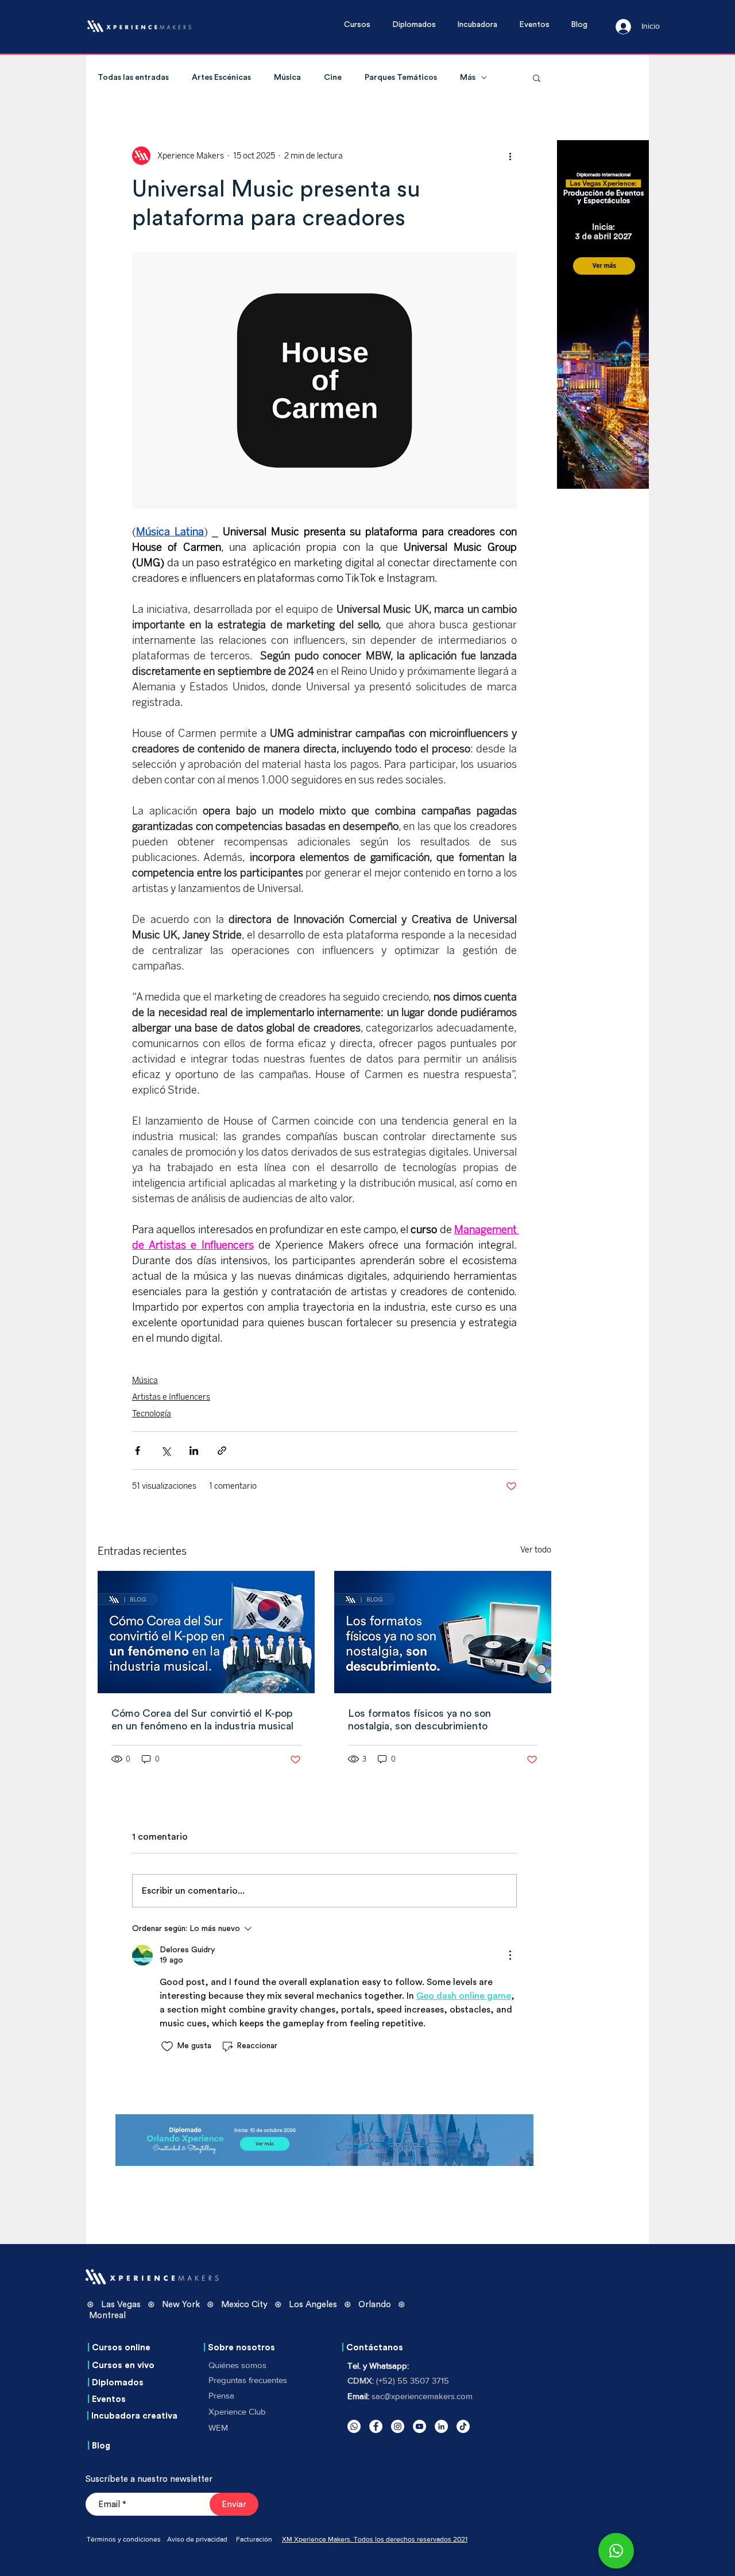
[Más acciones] (510, 156)
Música (287, 78)
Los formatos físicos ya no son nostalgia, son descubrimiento (419, 1720)
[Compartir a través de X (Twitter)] (166, 1451)
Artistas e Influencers (171, 1397)
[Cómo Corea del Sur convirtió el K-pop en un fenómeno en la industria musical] (206, 1632)
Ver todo (536, 1550)
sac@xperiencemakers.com (422, 2396)
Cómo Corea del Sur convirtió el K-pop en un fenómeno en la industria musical (202, 1720)
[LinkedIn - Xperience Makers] (441, 2426)
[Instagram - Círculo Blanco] (398, 2426)
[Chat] (616, 2551)
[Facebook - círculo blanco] (376, 2426)
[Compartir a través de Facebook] (138, 1451)
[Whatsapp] (354, 2426)
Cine (333, 78)
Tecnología (152, 1414)
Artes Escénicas (221, 78)
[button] (362, 25)
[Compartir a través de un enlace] (222, 1451)
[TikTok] (463, 2426)
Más (468, 78)
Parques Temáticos (401, 78)
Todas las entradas (133, 78)
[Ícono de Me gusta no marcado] (167, 2046)
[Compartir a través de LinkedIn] (194, 1451)
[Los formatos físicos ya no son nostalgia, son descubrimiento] (443, 1632)
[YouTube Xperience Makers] (419, 2426)
